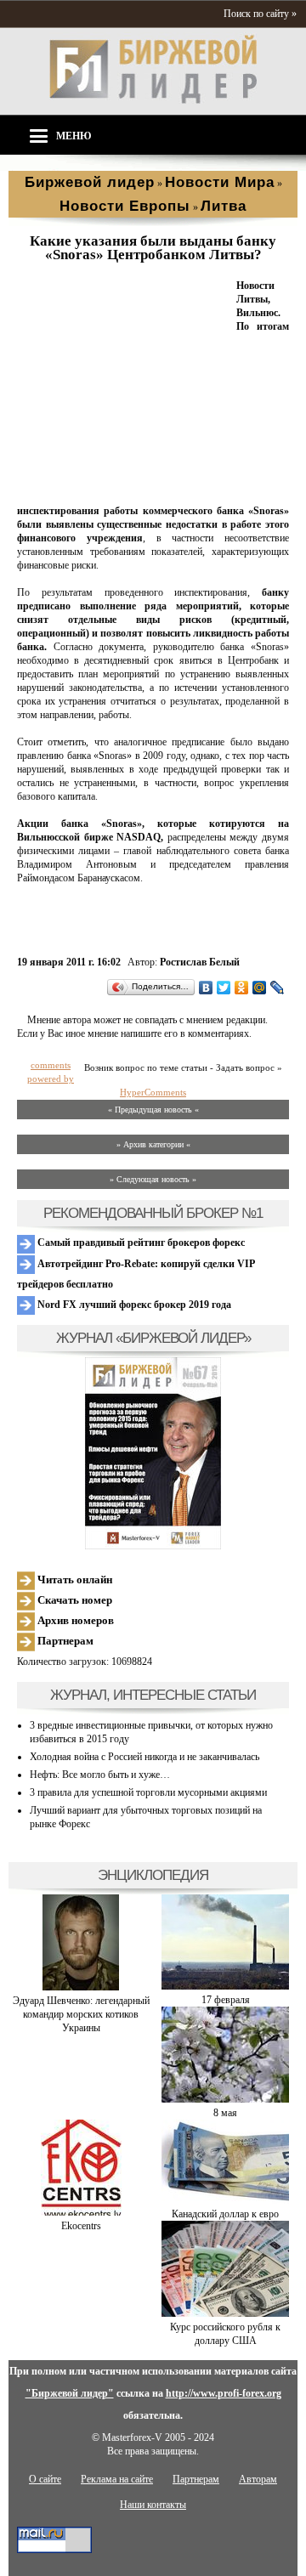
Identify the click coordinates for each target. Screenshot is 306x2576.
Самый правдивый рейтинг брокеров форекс (140, 1243)
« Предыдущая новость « (153, 1110)
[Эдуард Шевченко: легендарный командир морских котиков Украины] (81, 1987)
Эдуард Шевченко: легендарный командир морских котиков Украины (81, 2014)
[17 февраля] (225, 1986)
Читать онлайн (74, 1580)
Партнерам (64, 1641)
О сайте (45, 2479)
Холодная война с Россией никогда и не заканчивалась (144, 1757)
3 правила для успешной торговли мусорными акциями (148, 1792)
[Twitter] (224, 988)
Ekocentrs (81, 2226)
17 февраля (226, 2000)
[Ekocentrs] (81, 2212)
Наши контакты (153, 2505)
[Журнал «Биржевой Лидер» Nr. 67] (153, 1453)
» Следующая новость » (153, 1179)
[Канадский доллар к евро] (225, 2200)
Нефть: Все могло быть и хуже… (100, 1775)
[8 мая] (225, 2099)
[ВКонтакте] (206, 988)
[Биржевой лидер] (153, 100)
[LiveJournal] (278, 988)
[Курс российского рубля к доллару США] (225, 2313)
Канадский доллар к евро (225, 2214)
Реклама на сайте (117, 2479)
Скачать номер (74, 1600)
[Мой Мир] (260, 988)
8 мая (225, 2113)
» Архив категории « (153, 1144)
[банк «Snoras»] (123, 490)
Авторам (258, 2479)
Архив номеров (74, 1620)
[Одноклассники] (242, 988)
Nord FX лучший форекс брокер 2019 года (133, 1305)
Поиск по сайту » (260, 14)
